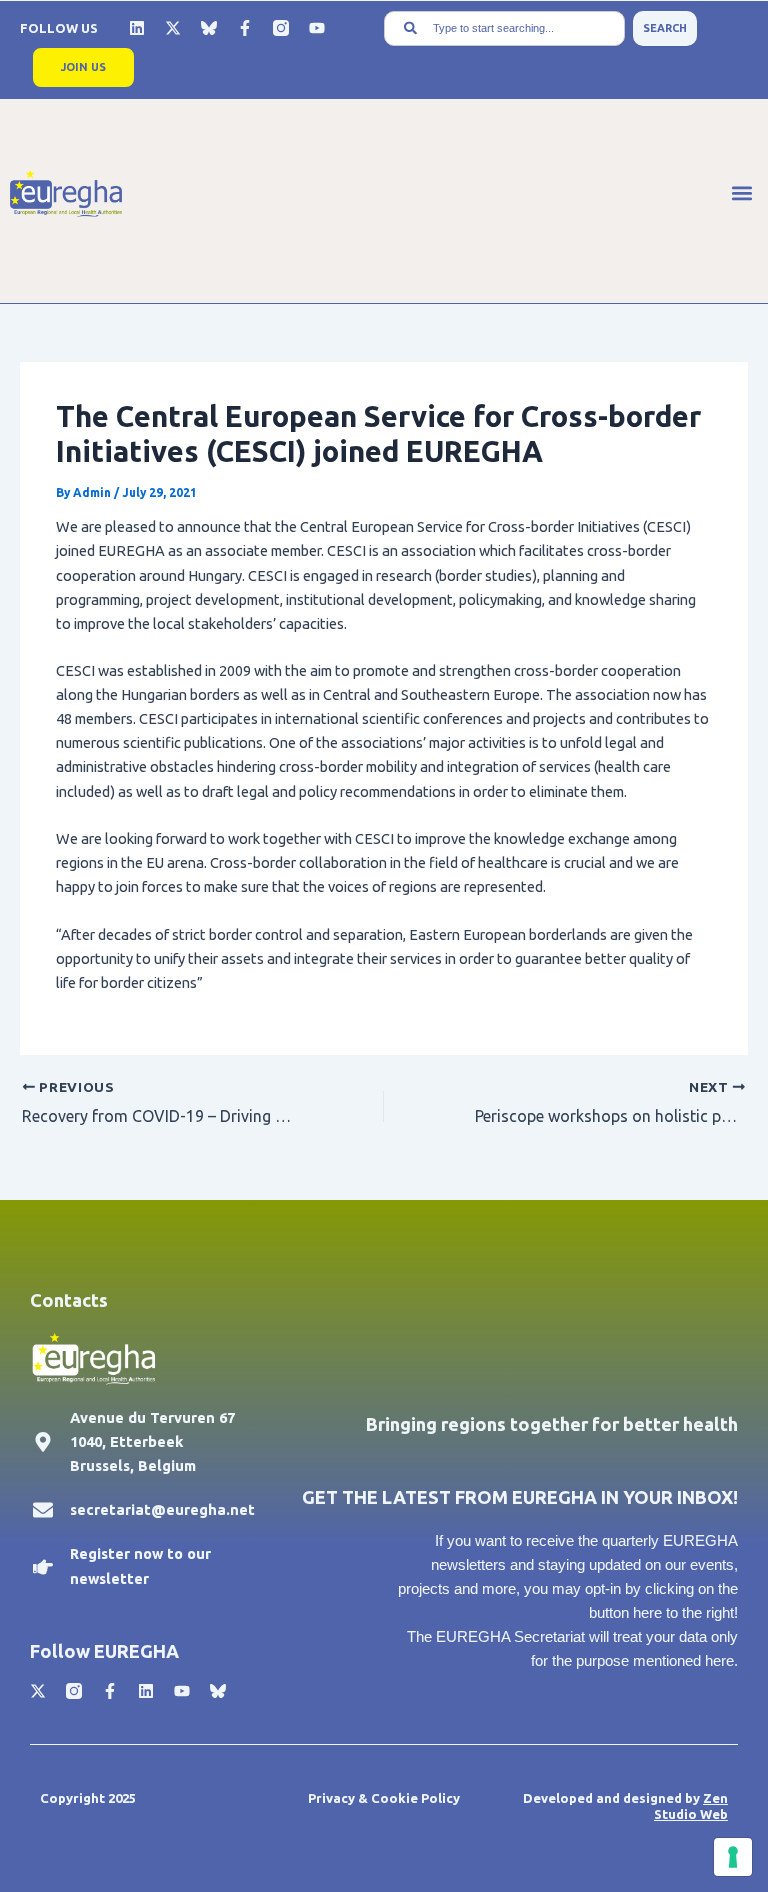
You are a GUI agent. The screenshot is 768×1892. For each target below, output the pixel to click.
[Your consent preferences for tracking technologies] (733, 1857)
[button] (741, 193)
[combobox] (504, 28)
